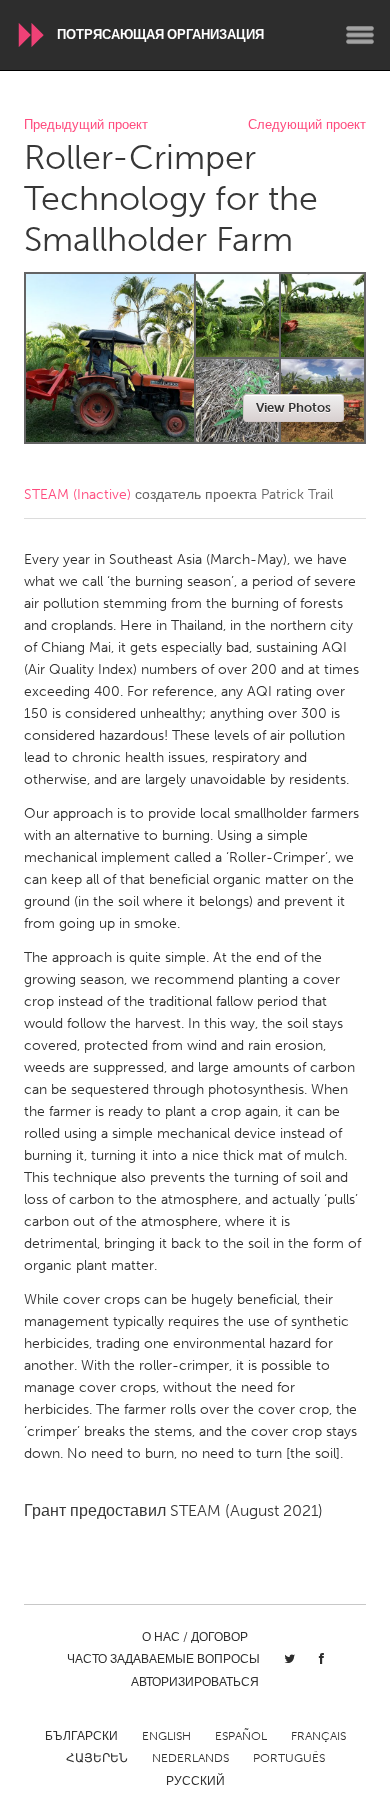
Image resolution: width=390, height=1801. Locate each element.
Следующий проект (307, 125)
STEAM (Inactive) (77, 494)
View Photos (293, 407)
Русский (195, 1781)
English (166, 1736)
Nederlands (190, 1758)
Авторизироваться (195, 1682)
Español (241, 1736)
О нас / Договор (195, 1637)
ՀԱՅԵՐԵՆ (97, 1758)
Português (289, 1758)
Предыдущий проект (86, 125)
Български (81, 1736)
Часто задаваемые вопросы (163, 1659)
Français (318, 1736)
